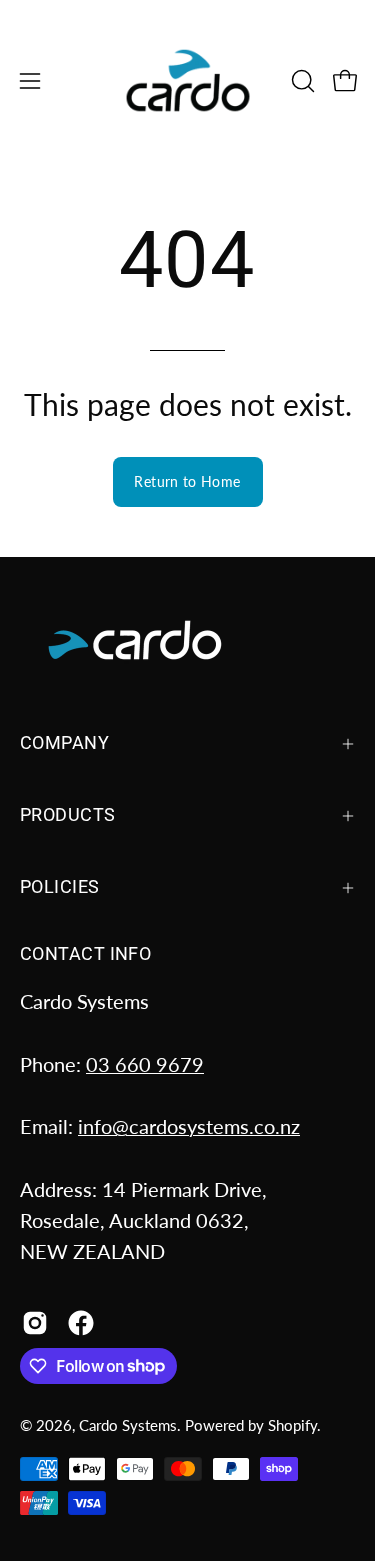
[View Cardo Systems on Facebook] (81, 1323)
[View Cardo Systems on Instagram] (35, 1323)
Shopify (292, 1425)
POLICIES (60, 887)
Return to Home (187, 481)
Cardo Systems (128, 1425)
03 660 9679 (145, 1064)
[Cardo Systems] (188, 80)
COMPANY (64, 743)
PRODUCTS (68, 815)
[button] (301, 81)
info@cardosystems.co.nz (189, 1126)
